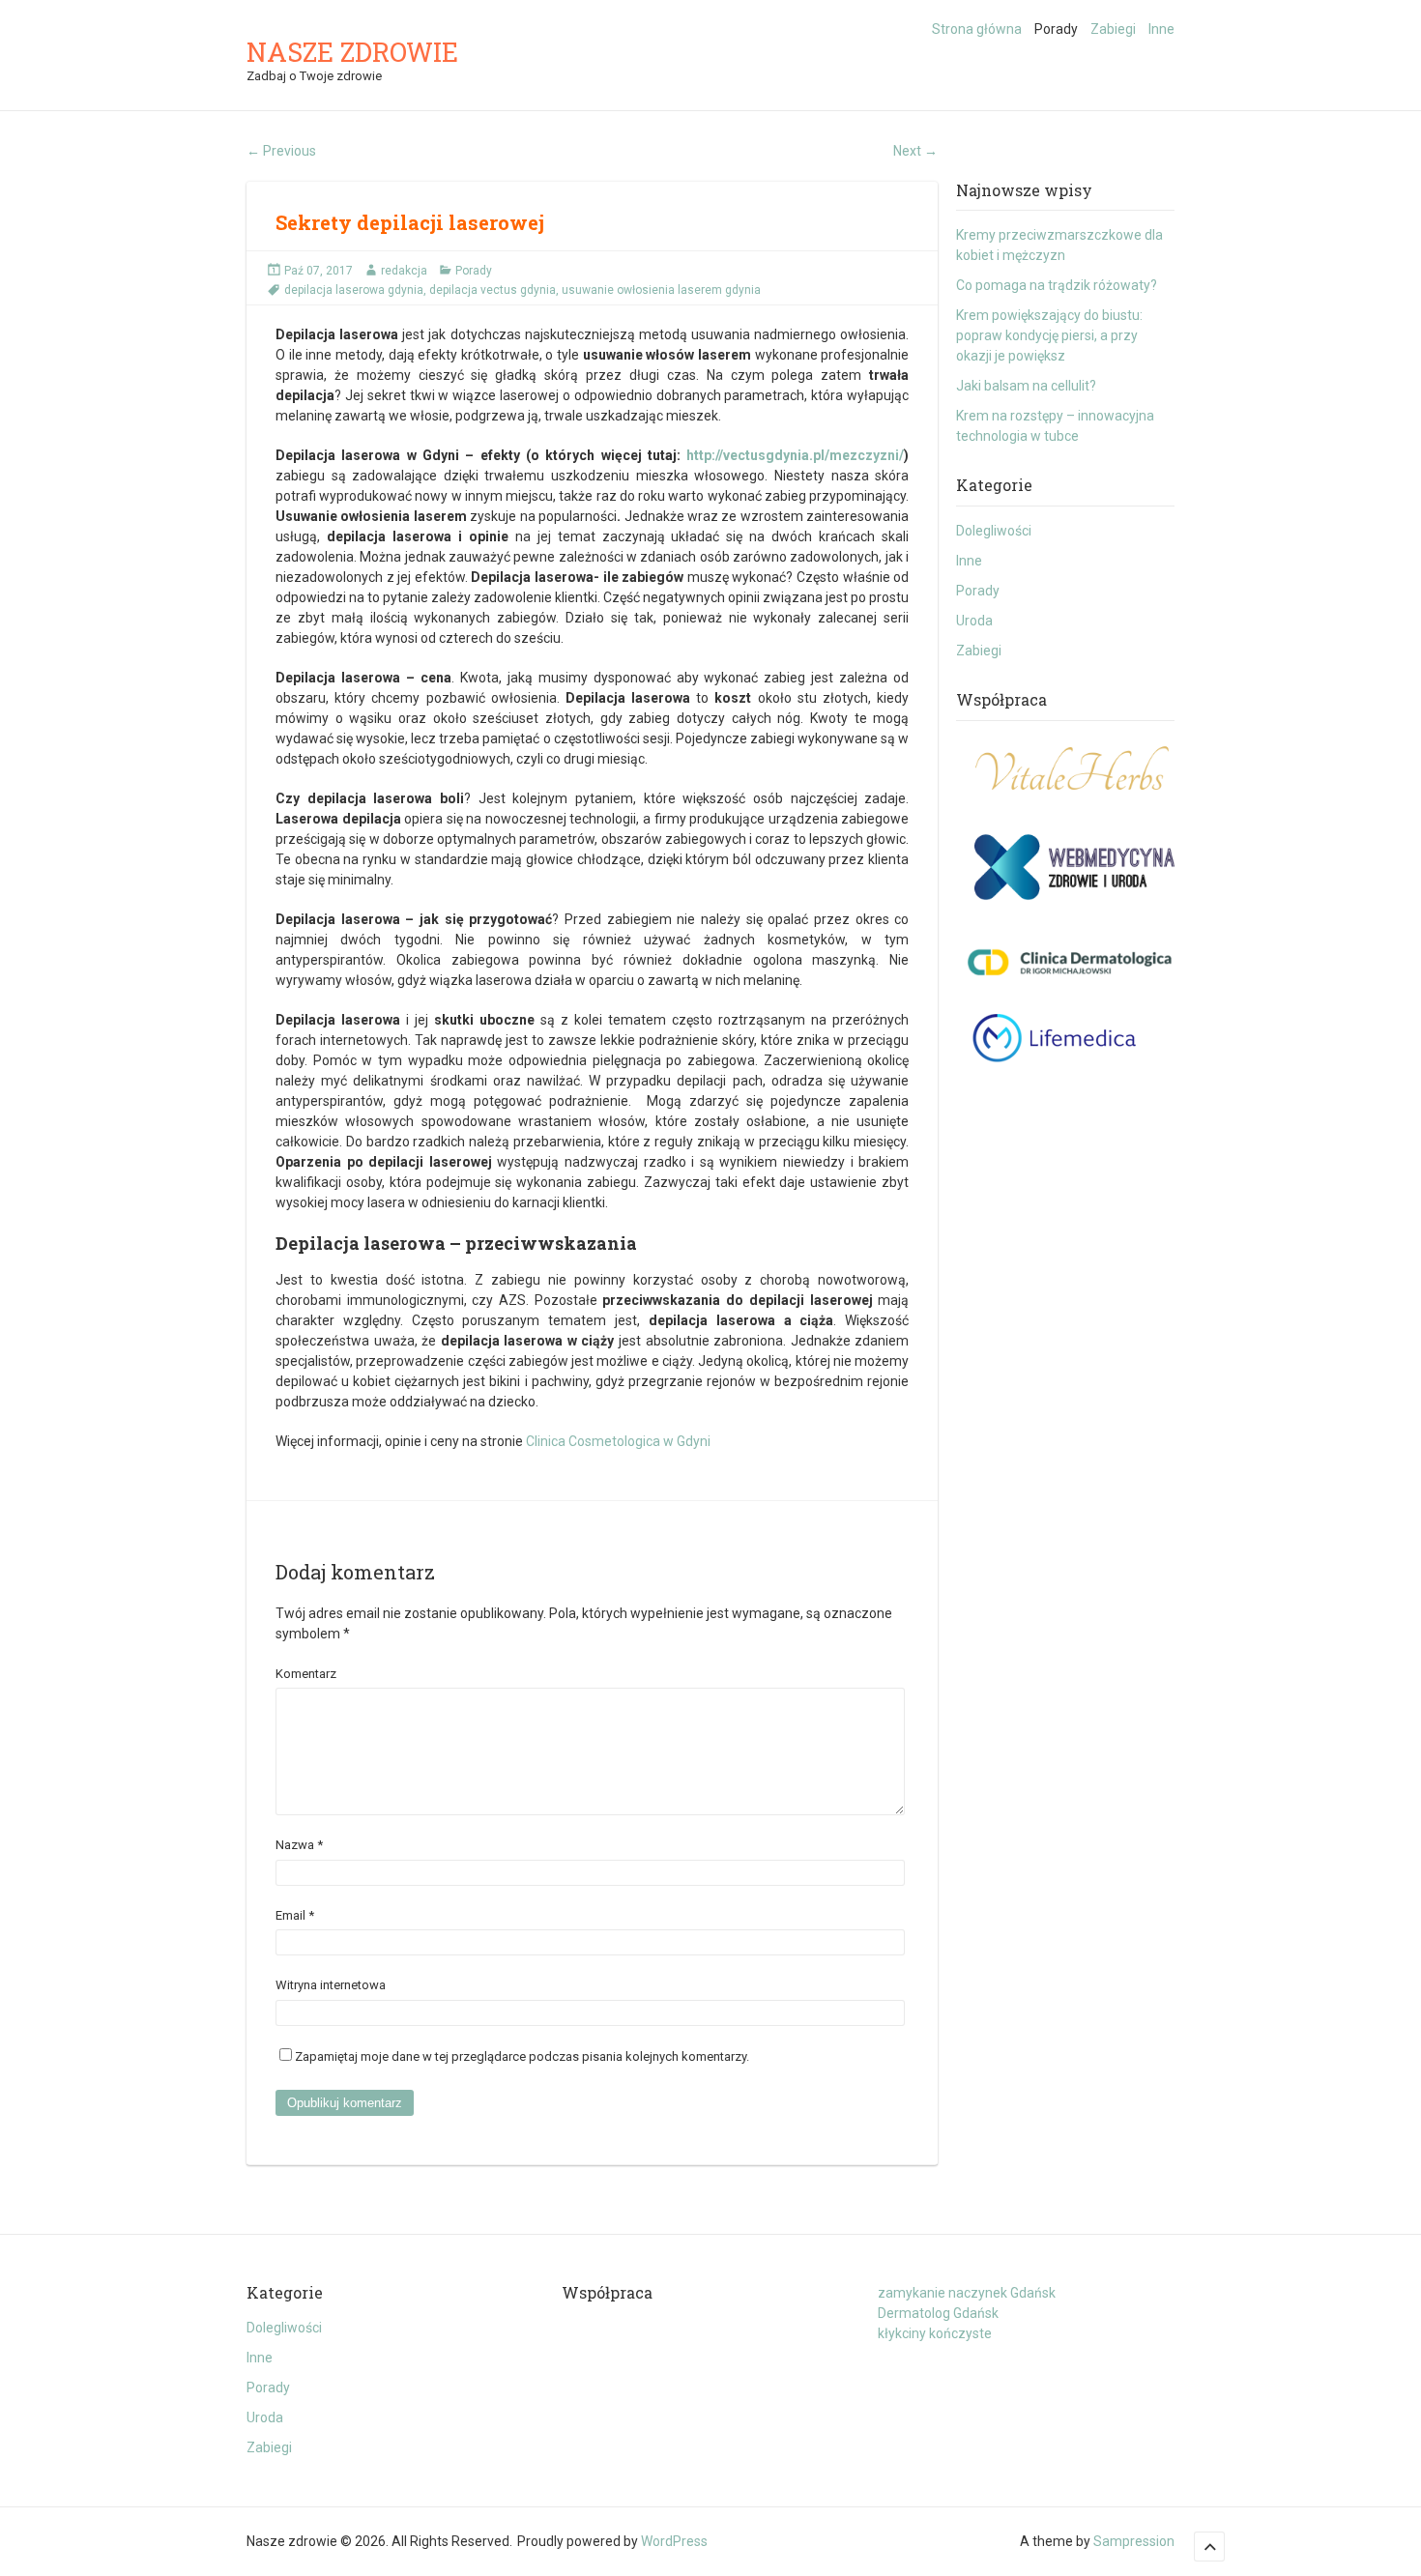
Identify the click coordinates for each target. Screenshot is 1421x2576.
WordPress (674, 2541)
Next (915, 151)
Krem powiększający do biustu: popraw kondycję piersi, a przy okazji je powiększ (1049, 335)
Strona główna (977, 29)
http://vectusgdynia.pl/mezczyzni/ (795, 455)
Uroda (974, 621)
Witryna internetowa (331, 1985)
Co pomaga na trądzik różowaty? (1057, 285)
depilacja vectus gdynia (493, 290)
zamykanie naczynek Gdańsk (967, 2293)
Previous (281, 151)
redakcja (404, 271)
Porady (1056, 29)
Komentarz (306, 1674)
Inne (1161, 29)
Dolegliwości (994, 531)
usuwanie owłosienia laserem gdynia (661, 290)
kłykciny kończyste (935, 2333)
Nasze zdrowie (352, 52)
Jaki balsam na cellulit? (1026, 386)
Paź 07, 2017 (319, 271)
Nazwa (299, 1845)
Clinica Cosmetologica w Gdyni (618, 1441)
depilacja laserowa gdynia (354, 290)
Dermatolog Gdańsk (938, 2313)
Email (295, 1915)
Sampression (1134, 2541)
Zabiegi (1113, 29)
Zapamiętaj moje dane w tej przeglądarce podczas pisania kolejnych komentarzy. (522, 2056)
